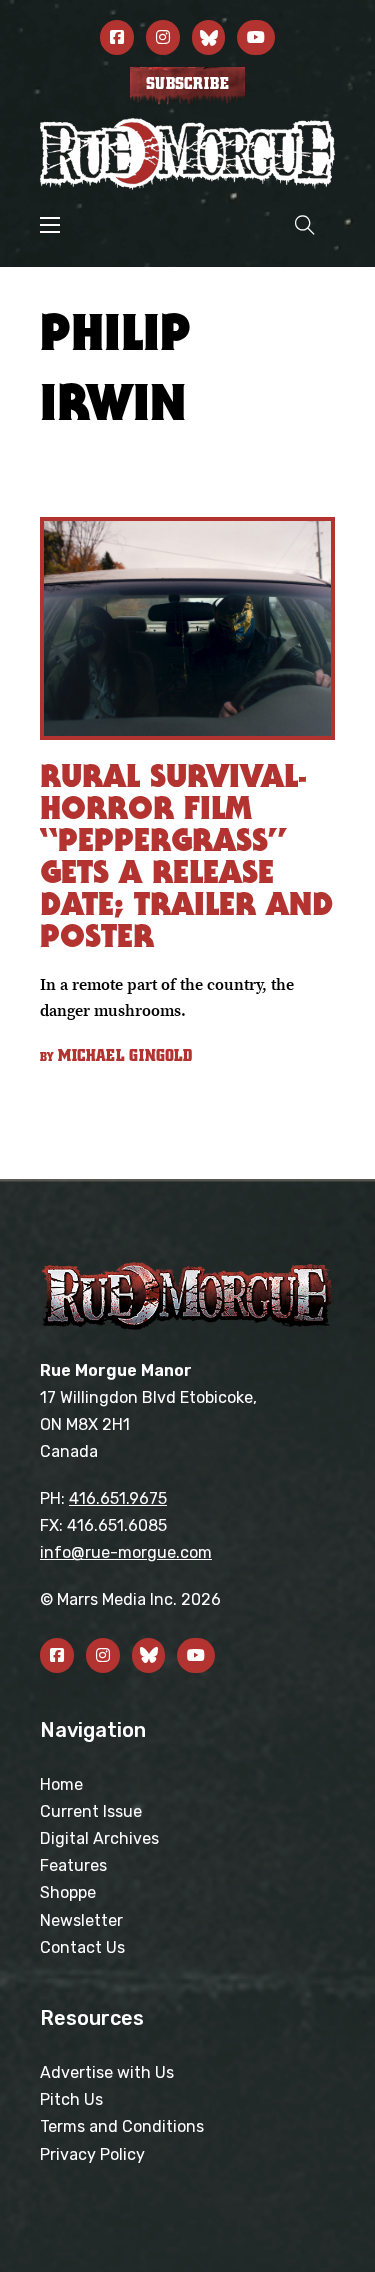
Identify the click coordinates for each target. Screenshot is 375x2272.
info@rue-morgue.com (126, 1552)
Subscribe (187, 84)
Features (73, 1865)
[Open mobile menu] (50, 225)
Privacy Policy (92, 2154)
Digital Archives (99, 1838)
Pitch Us (71, 2099)
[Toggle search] (305, 224)
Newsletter (81, 1920)
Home (61, 1784)
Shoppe (68, 1892)
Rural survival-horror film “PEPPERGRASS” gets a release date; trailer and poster (186, 855)
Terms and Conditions (122, 2126)
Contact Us (82, 1947)
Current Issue (91, 1811)
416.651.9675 (118, 1498)
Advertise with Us (107, 2072)
